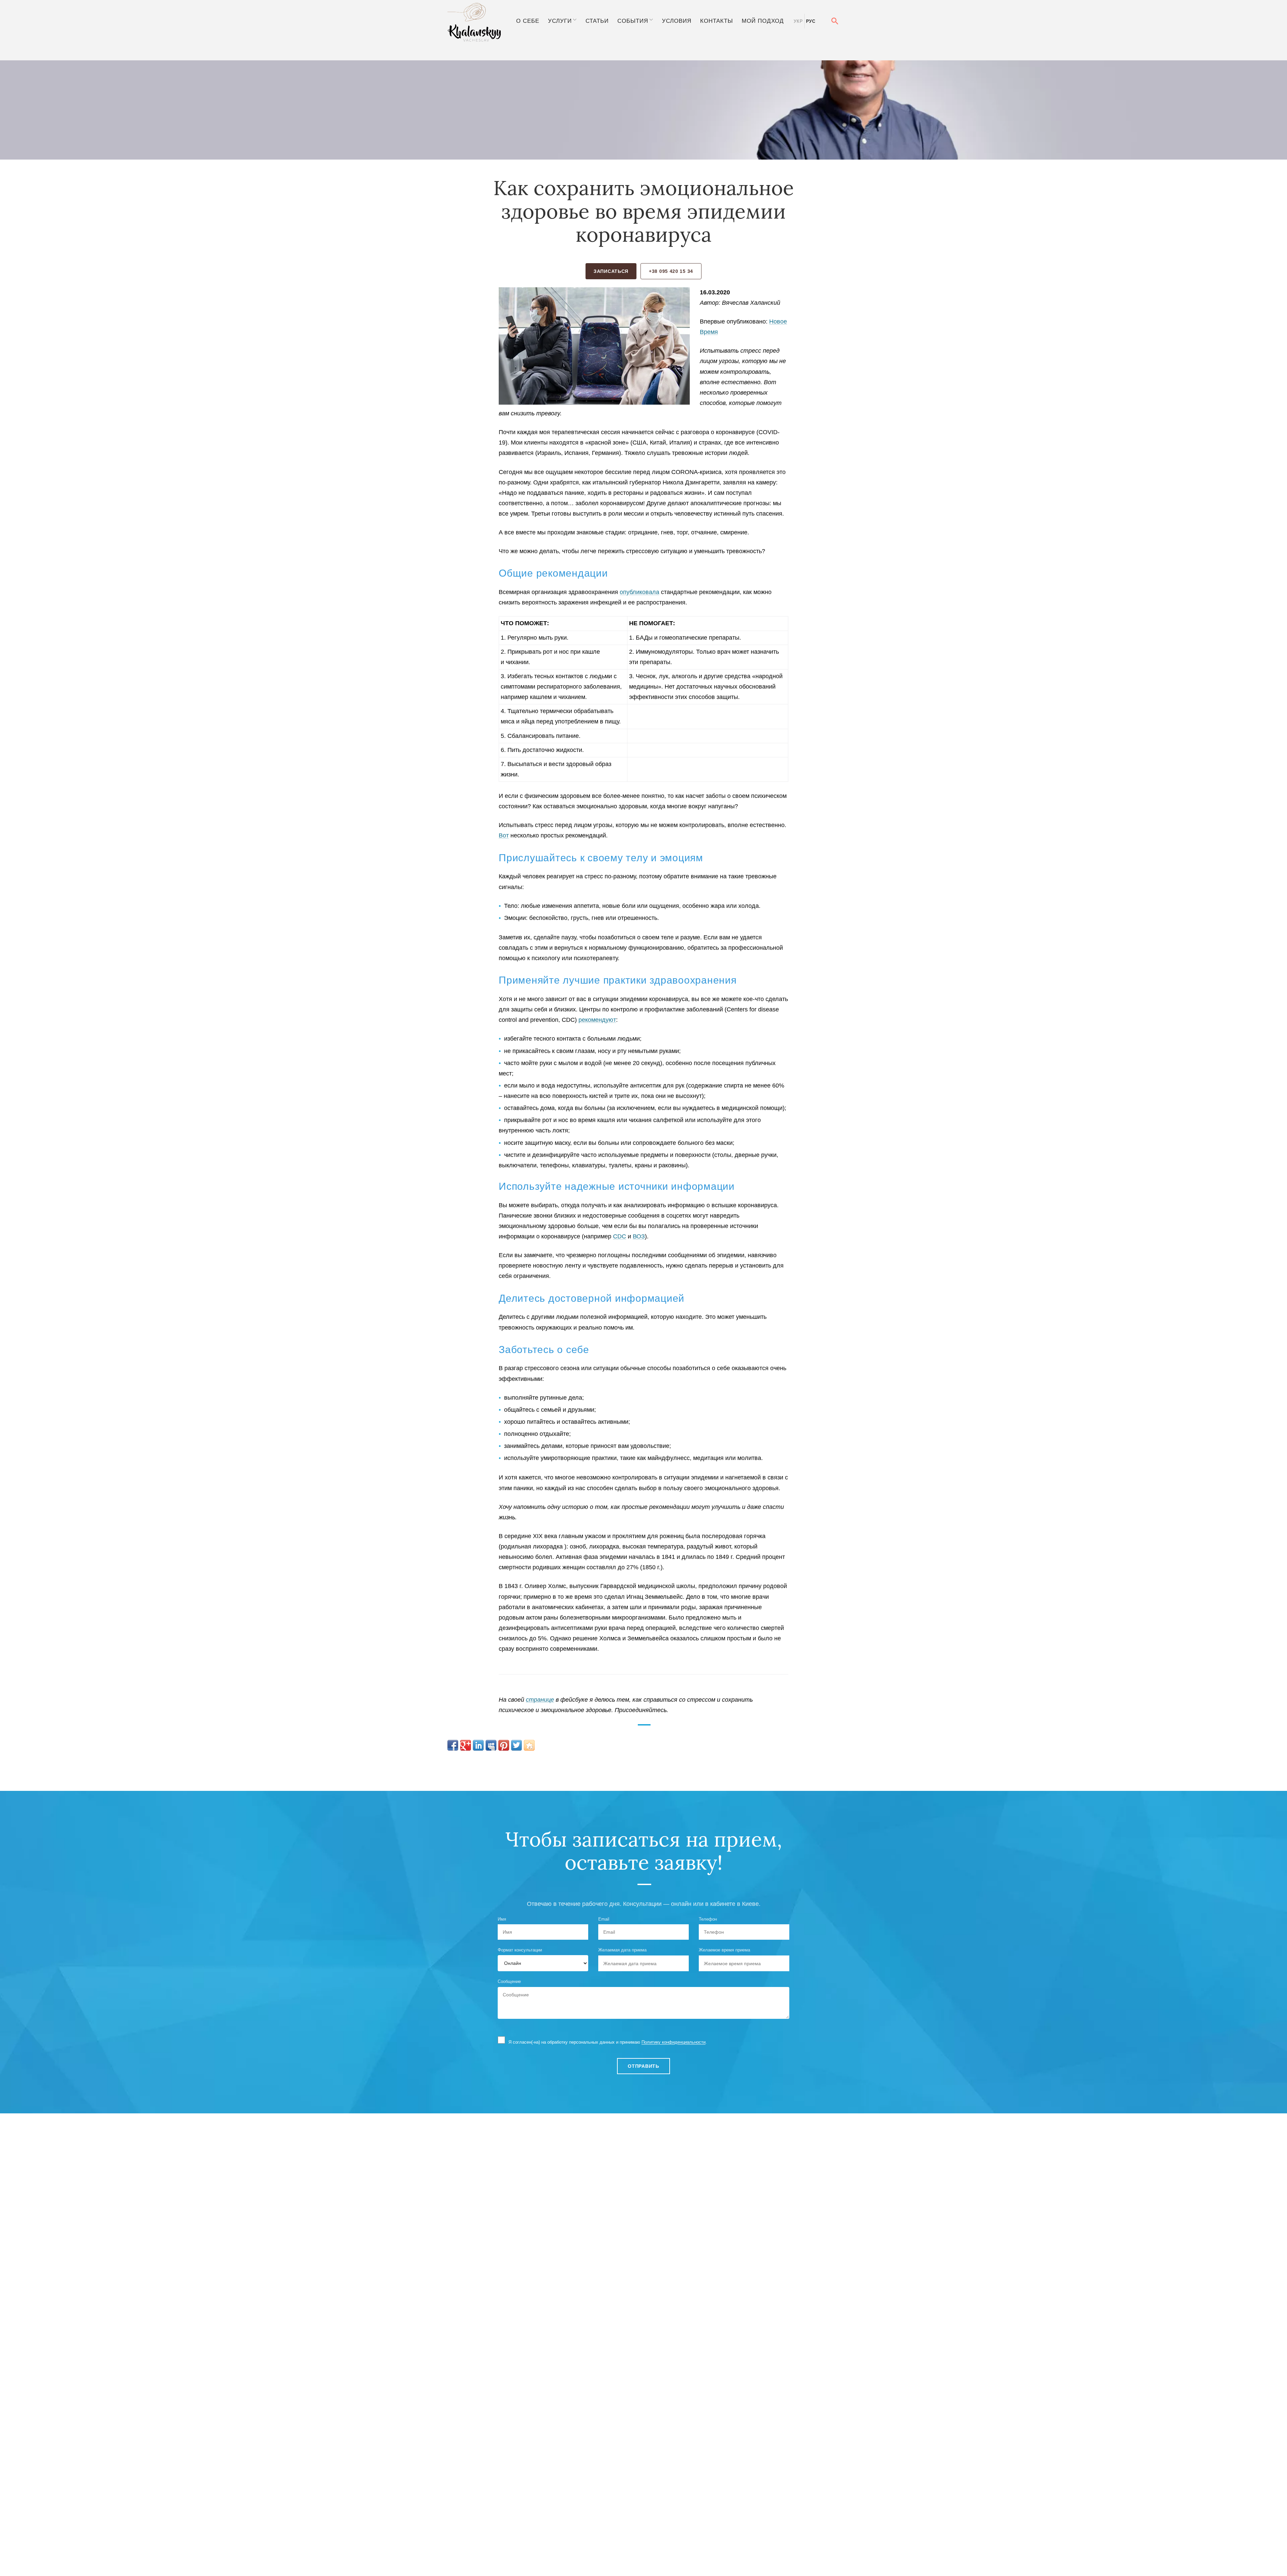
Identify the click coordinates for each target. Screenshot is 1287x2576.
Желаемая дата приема (622, 1950)
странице (540, 1700)
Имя (502, 1919)
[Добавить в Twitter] (516, 1745)
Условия (677, 21)
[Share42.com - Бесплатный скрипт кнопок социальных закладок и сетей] (529, 1745)
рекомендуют (597, 1020)
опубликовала (639, 592)
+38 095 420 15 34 (671, 271)
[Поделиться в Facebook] (453, 1745)
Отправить (643, 2066)
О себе (528, 21)
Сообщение (509, 1981)
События (633, 21)
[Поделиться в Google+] (466, 1745)
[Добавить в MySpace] (491, 1745)
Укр (798, 21)
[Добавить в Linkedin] (478, 1745)
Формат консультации (520, 1950)
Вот (504, 835)
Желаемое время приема (724, 1950)
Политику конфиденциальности (673, 2042)
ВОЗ (639, 1236)
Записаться (611, 271)
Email (604, 1919)
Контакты (717, 21)
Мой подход (763, 21)
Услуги (560, 21)
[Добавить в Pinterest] (504, 1745)
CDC (620, 1236)
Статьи (597, 21)
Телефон (708, 1919)
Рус (811, 21)
